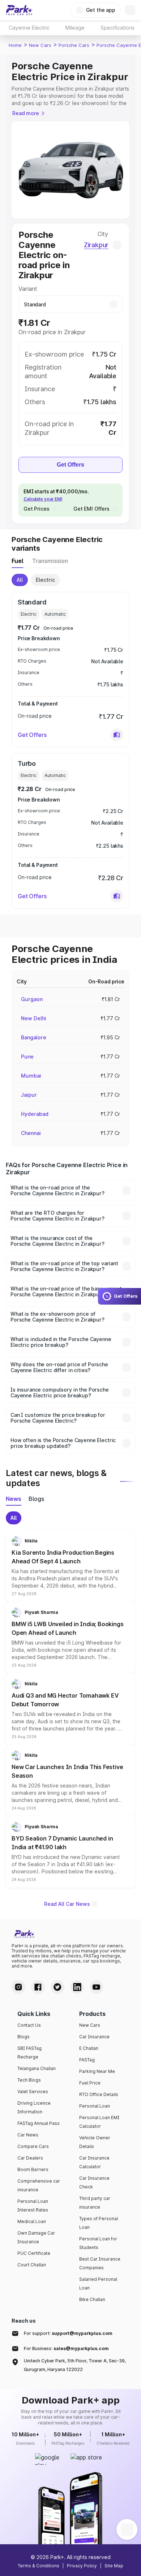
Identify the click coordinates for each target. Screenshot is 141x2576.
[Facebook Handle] (38, 1987)
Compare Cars (33, 2146)
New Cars (40, 45)
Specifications (117, 28)
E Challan (89, 2048)
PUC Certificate (34, 2253)
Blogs (23, 2037)
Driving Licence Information (34, 2107)
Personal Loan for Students (98, 2243)
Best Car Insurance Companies (100, 2263)
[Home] (19, 10)
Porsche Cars (74, 45)
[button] (117, 735)
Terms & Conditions (39, 2566)
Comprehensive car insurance (39, 2185)
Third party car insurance (95, 2203)
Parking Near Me (97, 2071)
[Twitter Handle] (57, 1987)
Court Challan (32, 2265)
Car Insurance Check (94, 2182)
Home (15, 45)
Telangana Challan (37, 2068)
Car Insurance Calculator (94, 2162)
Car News (28, 2135)
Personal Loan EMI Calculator (99, 2122)
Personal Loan (95, 2106)
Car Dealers (30, 2158)
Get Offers (70, 465)
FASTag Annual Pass (39, 2123)
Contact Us (29, 2025)
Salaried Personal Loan (98, 2284)
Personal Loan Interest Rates (33, 2206)
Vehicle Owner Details (95, 2142)
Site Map (114, 2566)
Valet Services (33, 2092)
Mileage (75, 28)
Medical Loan (32, 2221)
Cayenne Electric (29, 28)
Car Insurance (94, 2037)
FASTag (87, 2060)
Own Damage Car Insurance (36, 2237)
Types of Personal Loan (99, 2223)
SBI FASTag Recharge (29, 2053)
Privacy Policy (82, 2566)
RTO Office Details (99, 2094)
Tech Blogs (29, 2080)
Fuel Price (90, 2083)
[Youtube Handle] (97, 1987)
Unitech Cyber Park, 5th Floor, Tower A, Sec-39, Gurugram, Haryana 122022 (75, 2365)
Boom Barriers (33, 2169)
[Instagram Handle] (18, 1987)
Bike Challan (92, 2299)
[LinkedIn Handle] (77, 1987)
